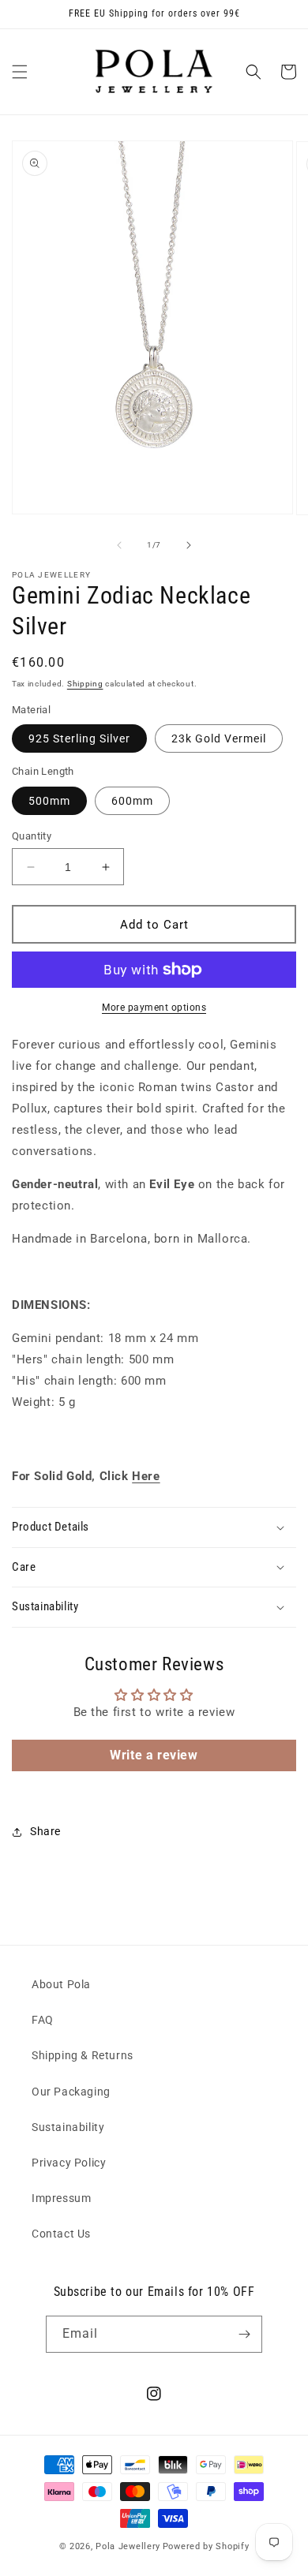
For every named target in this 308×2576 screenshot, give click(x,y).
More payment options (154, 1008)
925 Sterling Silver (79, 738)
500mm (49, 801)
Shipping (85, 684)
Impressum (61, 2198)
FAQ (43, 2020)
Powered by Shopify (206, 2546)
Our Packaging (71, 2092)
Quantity (32, 836)
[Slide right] (189, 545)
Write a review (154, 1755)
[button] (20, 72)
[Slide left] (119, 545)
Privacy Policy (69, 2163)
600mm (132, 801)
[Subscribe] (244, 2334)
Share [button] (45, 1831)
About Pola (61, 1984)
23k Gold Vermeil (219, 738)
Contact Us (61, 2234)
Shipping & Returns (83, 2055)
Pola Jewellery (128, 2546)
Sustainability (68, 2127)
